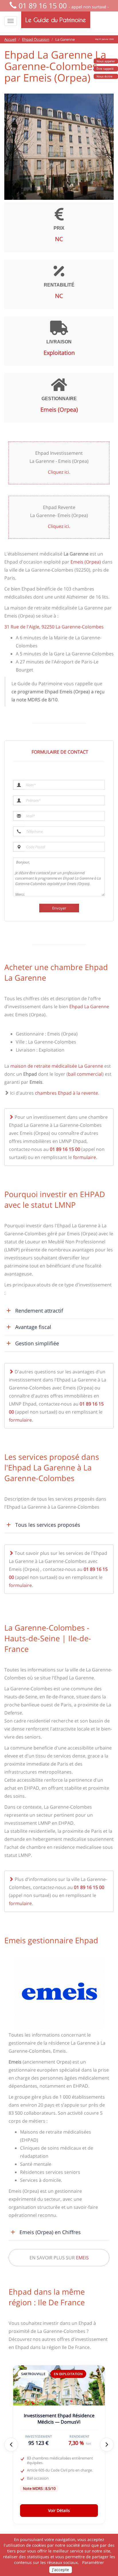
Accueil (10, 39)
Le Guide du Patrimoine (56, 20)
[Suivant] (107, 2445)
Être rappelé (105, 69)
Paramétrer (93, 2562)
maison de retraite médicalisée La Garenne (57, 1066)
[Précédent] (11, 2445)
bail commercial (85, 1074)
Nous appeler (106, 61)
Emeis (82, 2258)
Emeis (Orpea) (86, 562)
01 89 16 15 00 (43, 5)
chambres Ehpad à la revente (66, 1093)
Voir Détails (59, 2510)
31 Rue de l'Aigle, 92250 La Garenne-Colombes (54, 627)
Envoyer (59, 908)
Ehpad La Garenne (89, 1007)
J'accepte (61, 2570)
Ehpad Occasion (36, 39)
